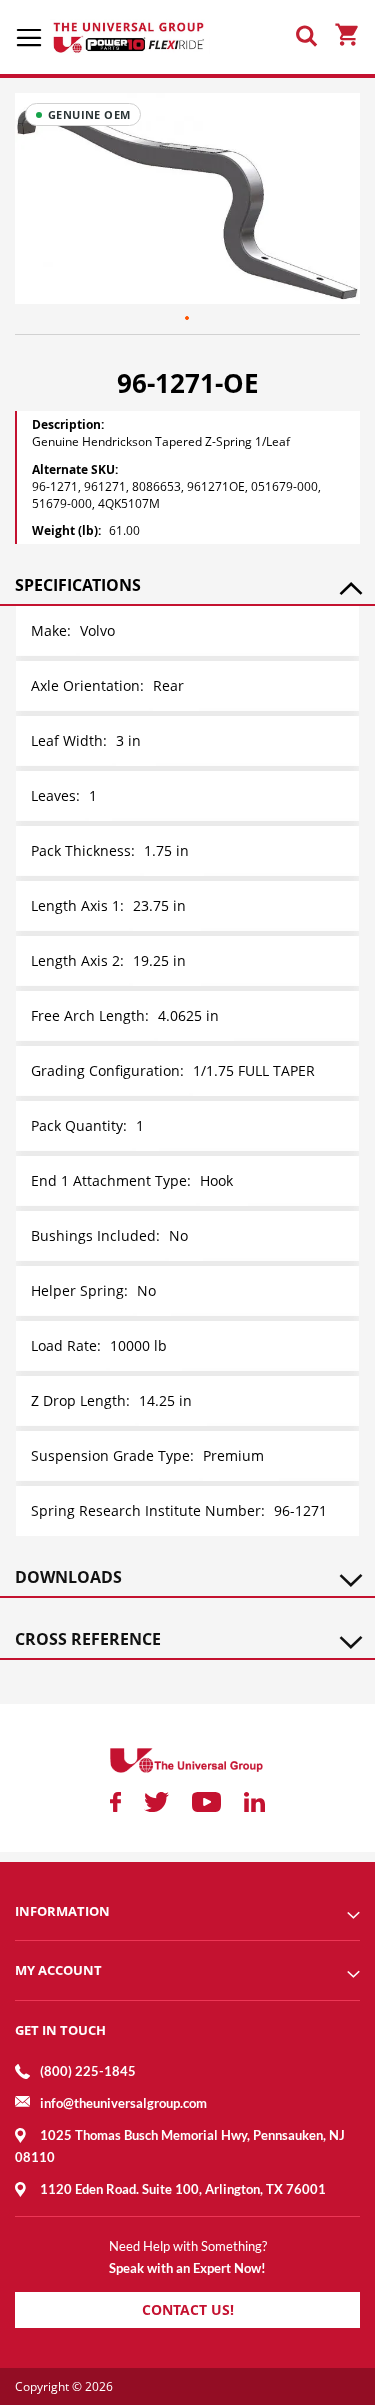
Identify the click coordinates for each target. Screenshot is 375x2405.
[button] (188, 319)
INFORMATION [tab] (62, 1911)
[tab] (187, 585)
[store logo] (130, 37)
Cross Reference (88, 1639)
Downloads (68, 1577)
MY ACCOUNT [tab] (58, 1970)
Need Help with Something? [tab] (188, 2246)
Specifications (78, 585)
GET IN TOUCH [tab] (60, 2030)
